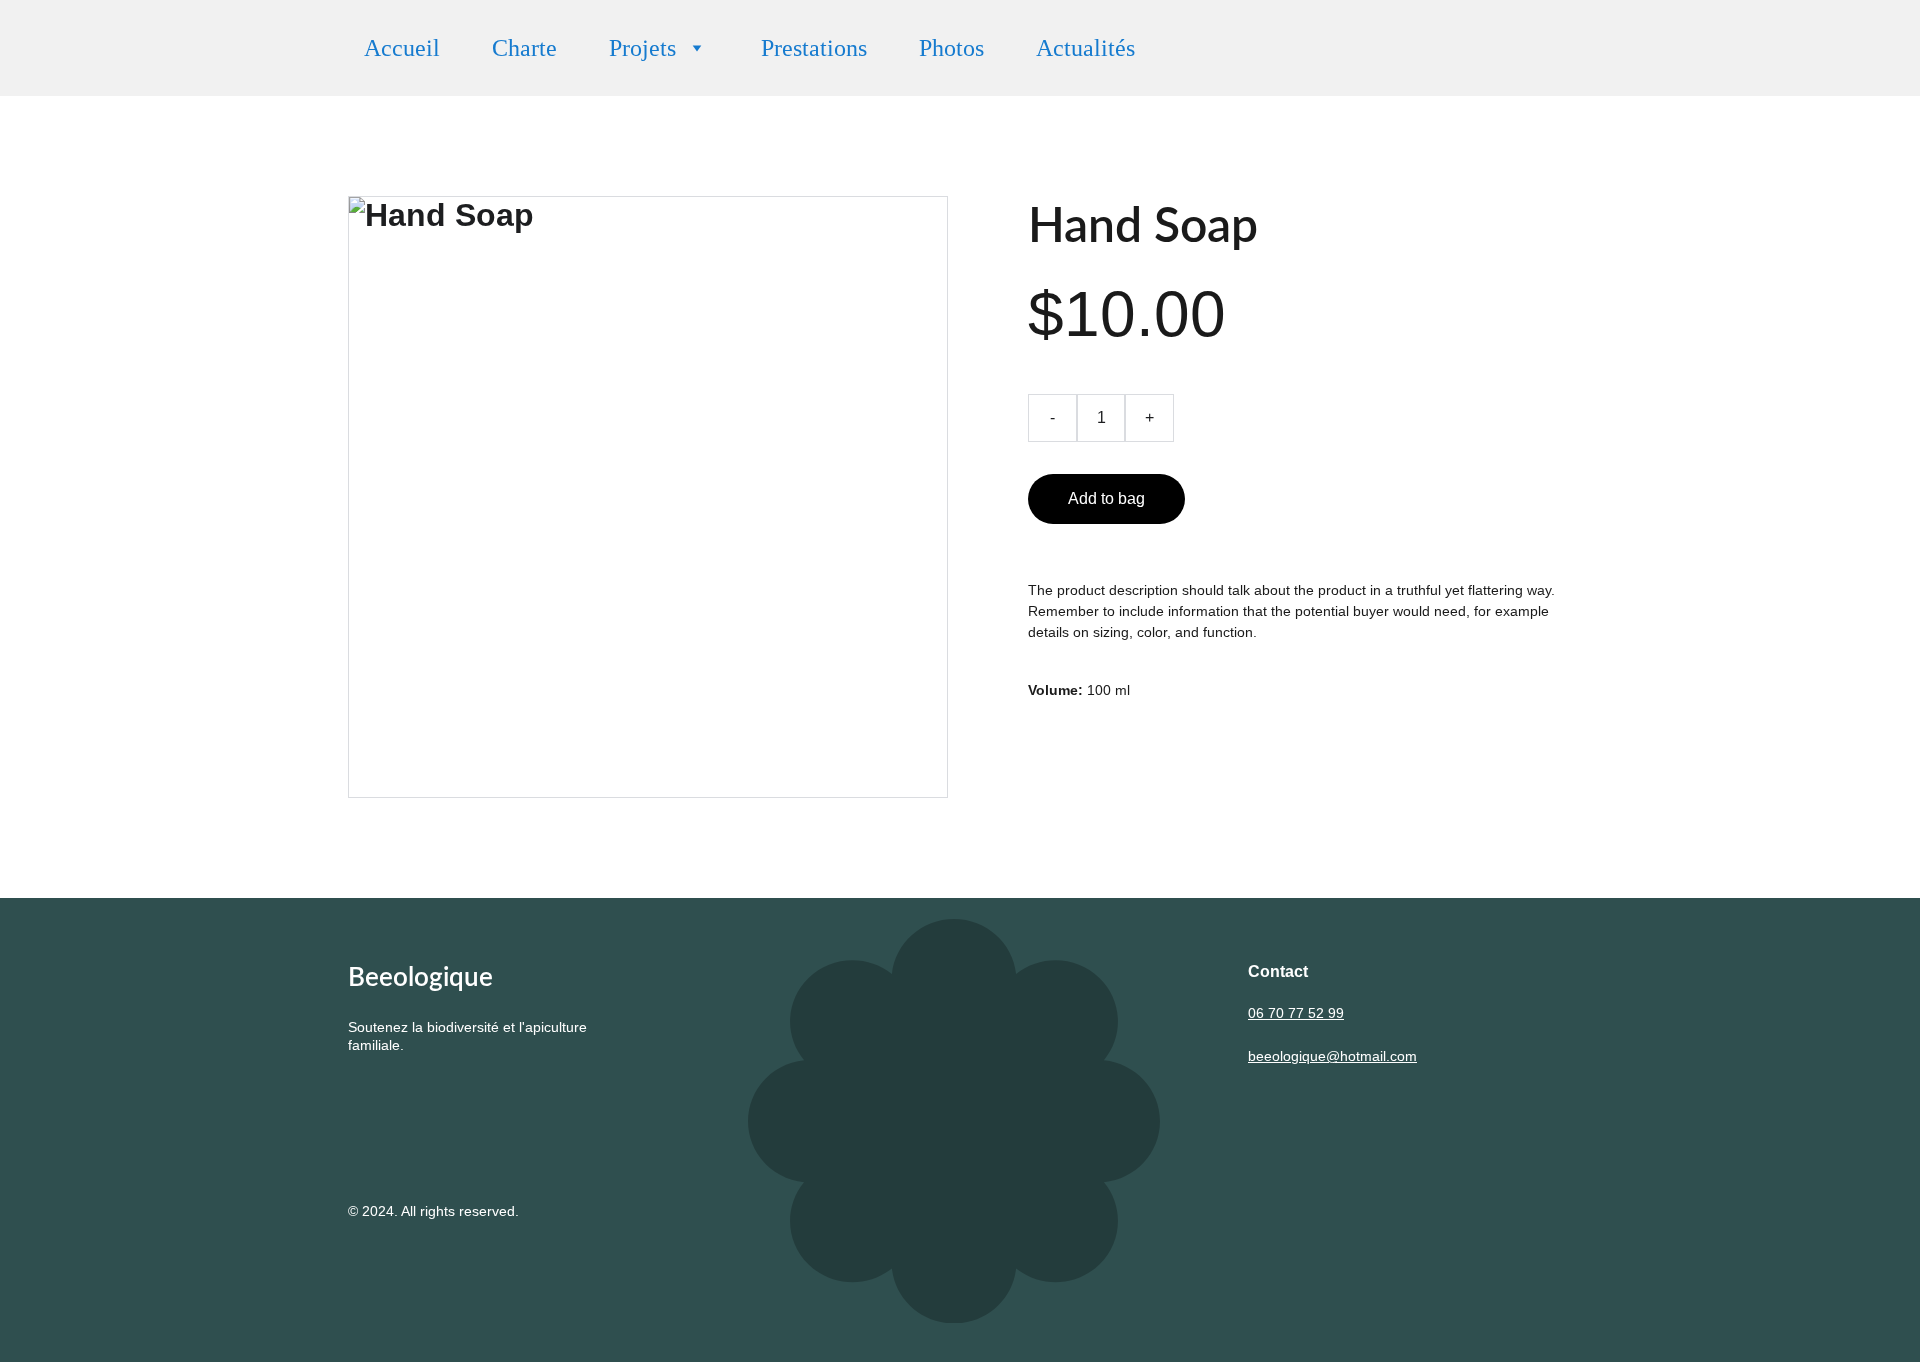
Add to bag (1106, 498)
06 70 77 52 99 (1296, 1013)
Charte (524, 48)
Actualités (1085, 48)
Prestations (814, 48)
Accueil (402, 48)
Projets (642, 48)
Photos (951, 48)
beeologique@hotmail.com (1332, 1056)
